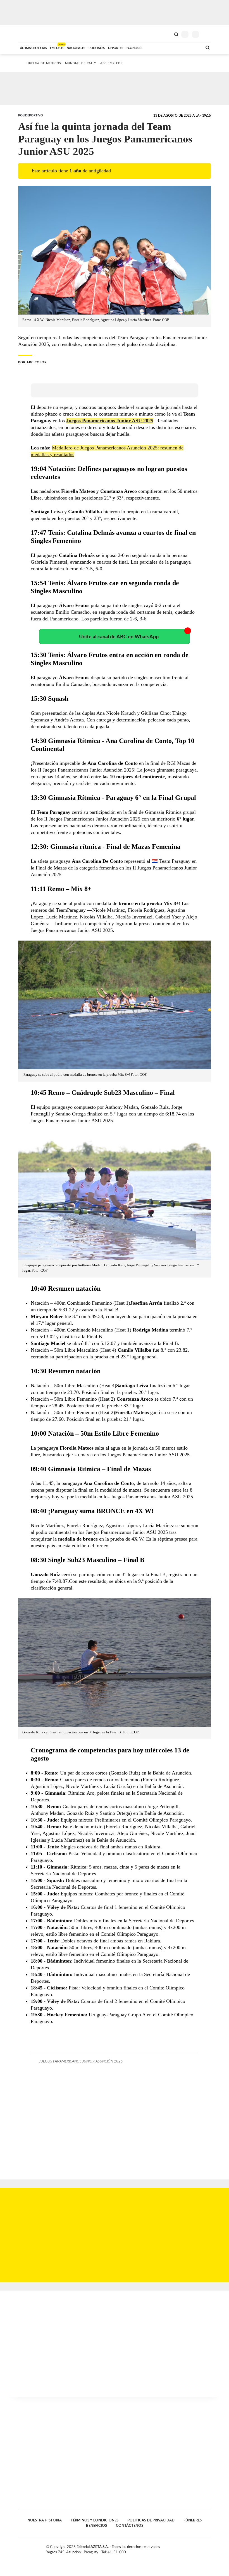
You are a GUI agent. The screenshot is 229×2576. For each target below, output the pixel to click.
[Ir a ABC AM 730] (168, 47)
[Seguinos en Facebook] (191, 2548)
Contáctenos (130, 2526)
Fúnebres (193, 2520)
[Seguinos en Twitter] (197, 2548)
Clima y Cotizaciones (167, 34)
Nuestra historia (45, 2520)
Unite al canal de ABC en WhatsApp (119, 637)
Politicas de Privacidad (151, 2520)
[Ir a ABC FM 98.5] (191, 47)
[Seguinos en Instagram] (209, 2548)
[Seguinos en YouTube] (203, 2548)
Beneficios (96, 2526)
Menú (207, 34)
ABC (29, 34)
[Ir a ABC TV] (153, 47)
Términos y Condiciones (95, 2520)
